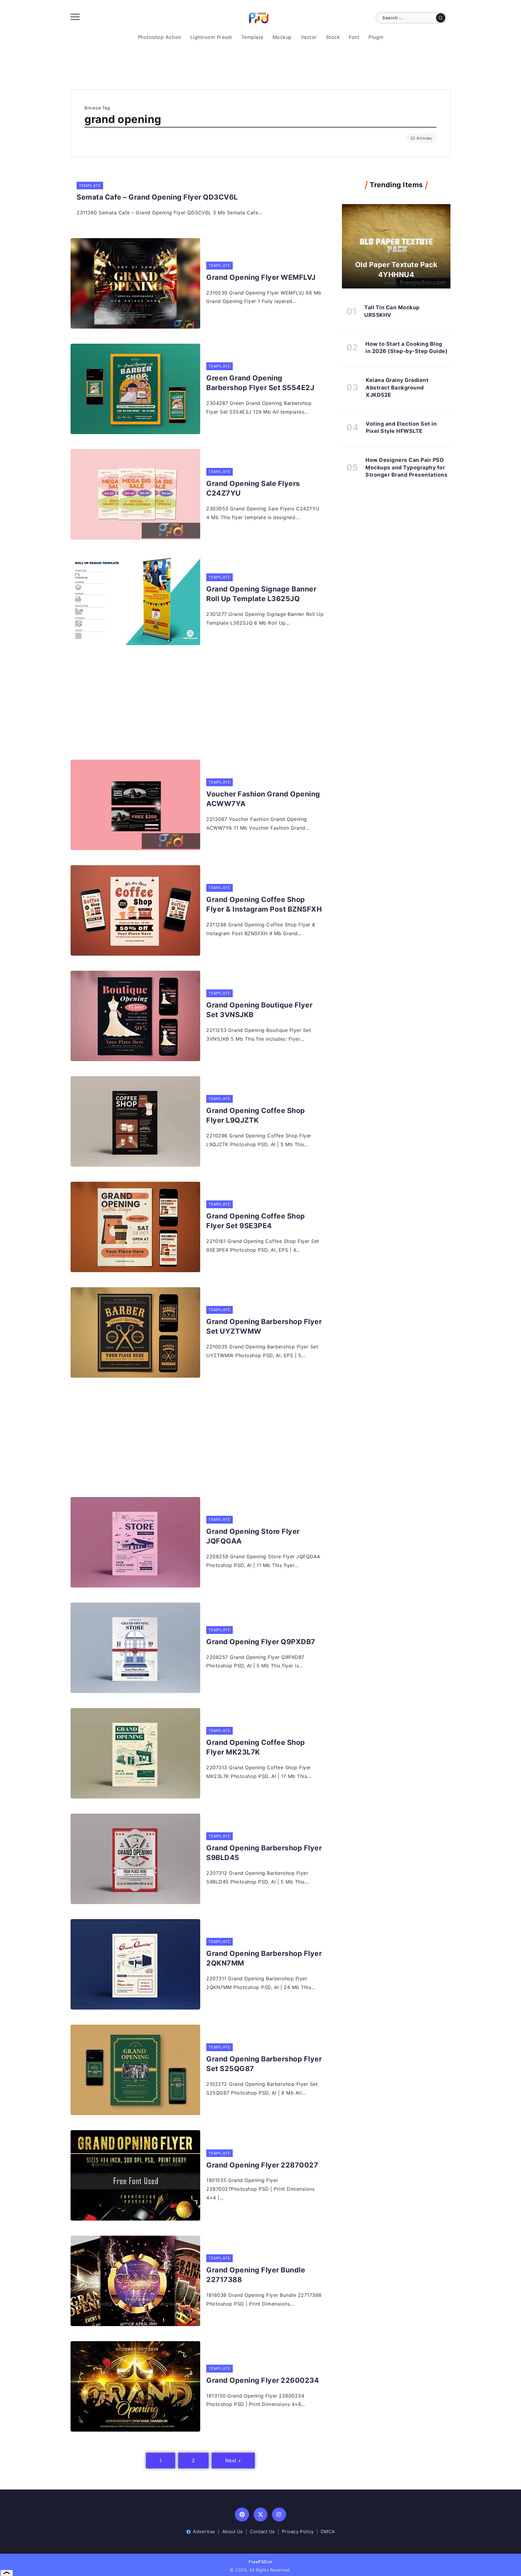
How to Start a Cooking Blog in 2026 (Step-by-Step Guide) (406, 348)
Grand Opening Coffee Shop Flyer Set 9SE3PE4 (256, 1221)
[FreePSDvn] (259, 17)
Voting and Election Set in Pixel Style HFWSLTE (401, 427)
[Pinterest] (242, 2515)
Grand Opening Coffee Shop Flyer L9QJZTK (256, 1115)
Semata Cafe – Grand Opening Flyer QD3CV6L (157, 197)
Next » (233, 2461)
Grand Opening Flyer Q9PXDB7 (261, 1642)
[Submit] (441, 18)
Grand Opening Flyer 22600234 (263, 2380)
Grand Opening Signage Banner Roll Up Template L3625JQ (261, 594)
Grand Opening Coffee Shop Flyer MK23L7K (256, 1747)
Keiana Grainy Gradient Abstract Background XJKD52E (397, 387)
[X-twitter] (261, 2515)
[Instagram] (279, 2515)
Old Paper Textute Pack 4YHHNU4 (396, 270)
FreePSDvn (260, 2562)
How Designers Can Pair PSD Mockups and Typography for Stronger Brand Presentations (406, 467)
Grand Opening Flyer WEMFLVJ (261, 277)
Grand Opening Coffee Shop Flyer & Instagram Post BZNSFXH (264, 904)
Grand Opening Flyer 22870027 (262, 2165)
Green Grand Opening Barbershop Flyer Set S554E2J (260, 383)
